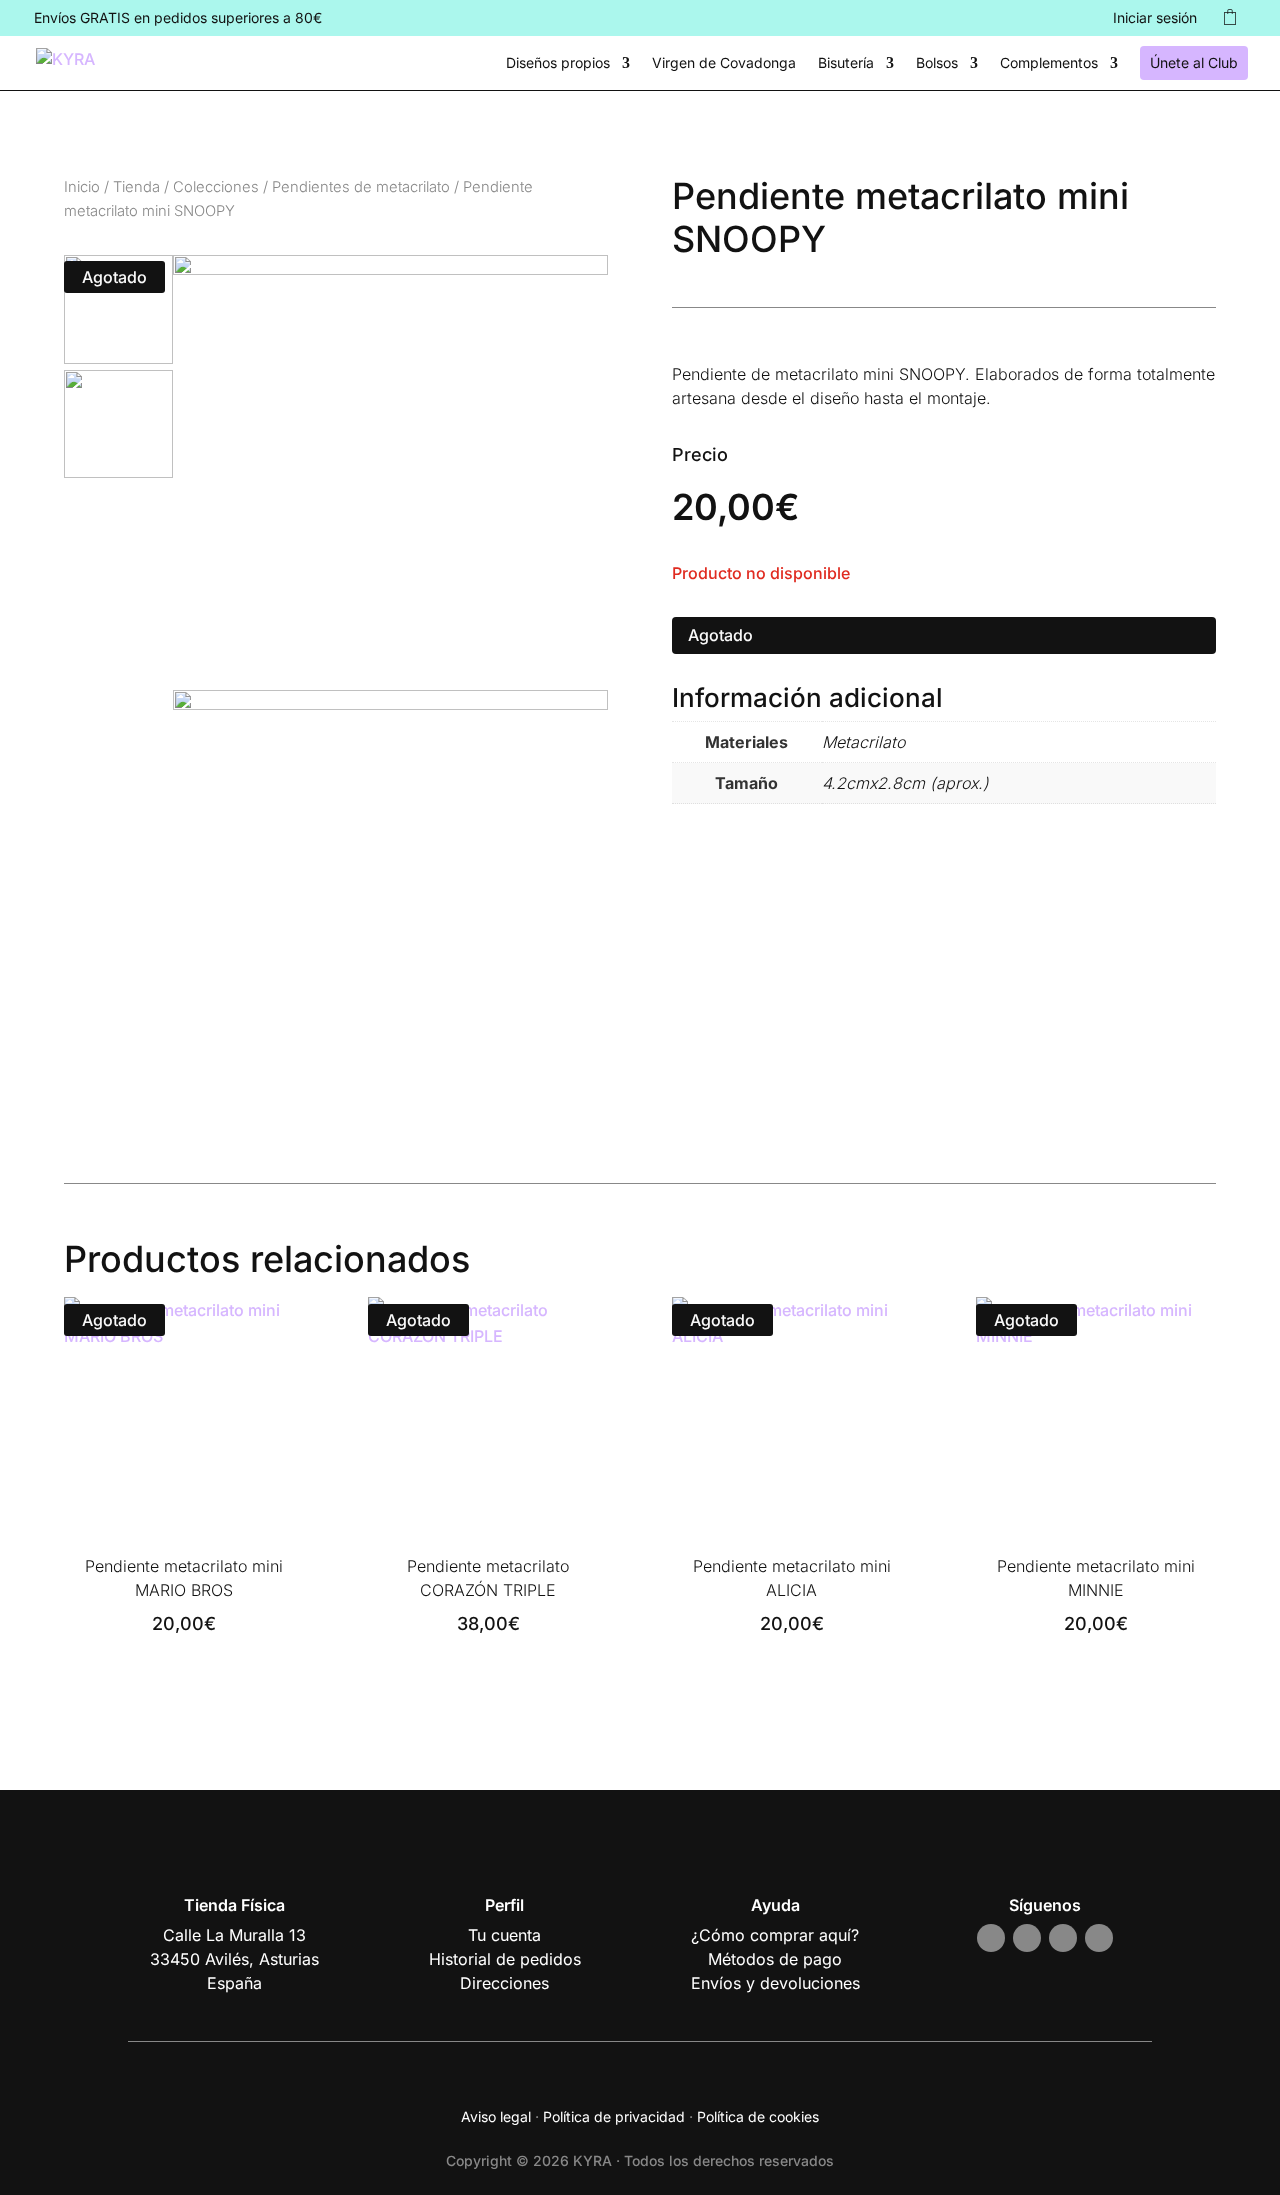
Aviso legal (496, 2116)
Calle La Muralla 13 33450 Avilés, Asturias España (234, 1959)
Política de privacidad (614, 2116)
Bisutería (846, 63)
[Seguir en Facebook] (1027, 1938)
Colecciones (216, 187)
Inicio (82, 187)
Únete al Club (1194, 62)
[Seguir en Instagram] (991, 1938)
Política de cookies (758, 2116)
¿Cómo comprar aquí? (775, 1935)
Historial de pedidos (505, 1959)
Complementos (1049, 63)
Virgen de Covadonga (724, 63)
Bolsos (937, 63)
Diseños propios (558, 63)
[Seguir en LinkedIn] (1099, 1938)
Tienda (136, 187)
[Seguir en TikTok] (1063, 1938)
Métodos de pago (775, 1959)
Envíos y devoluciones (775, 1983)
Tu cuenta (504, 1935)
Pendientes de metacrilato (361, 187)
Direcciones (504, 1983)
